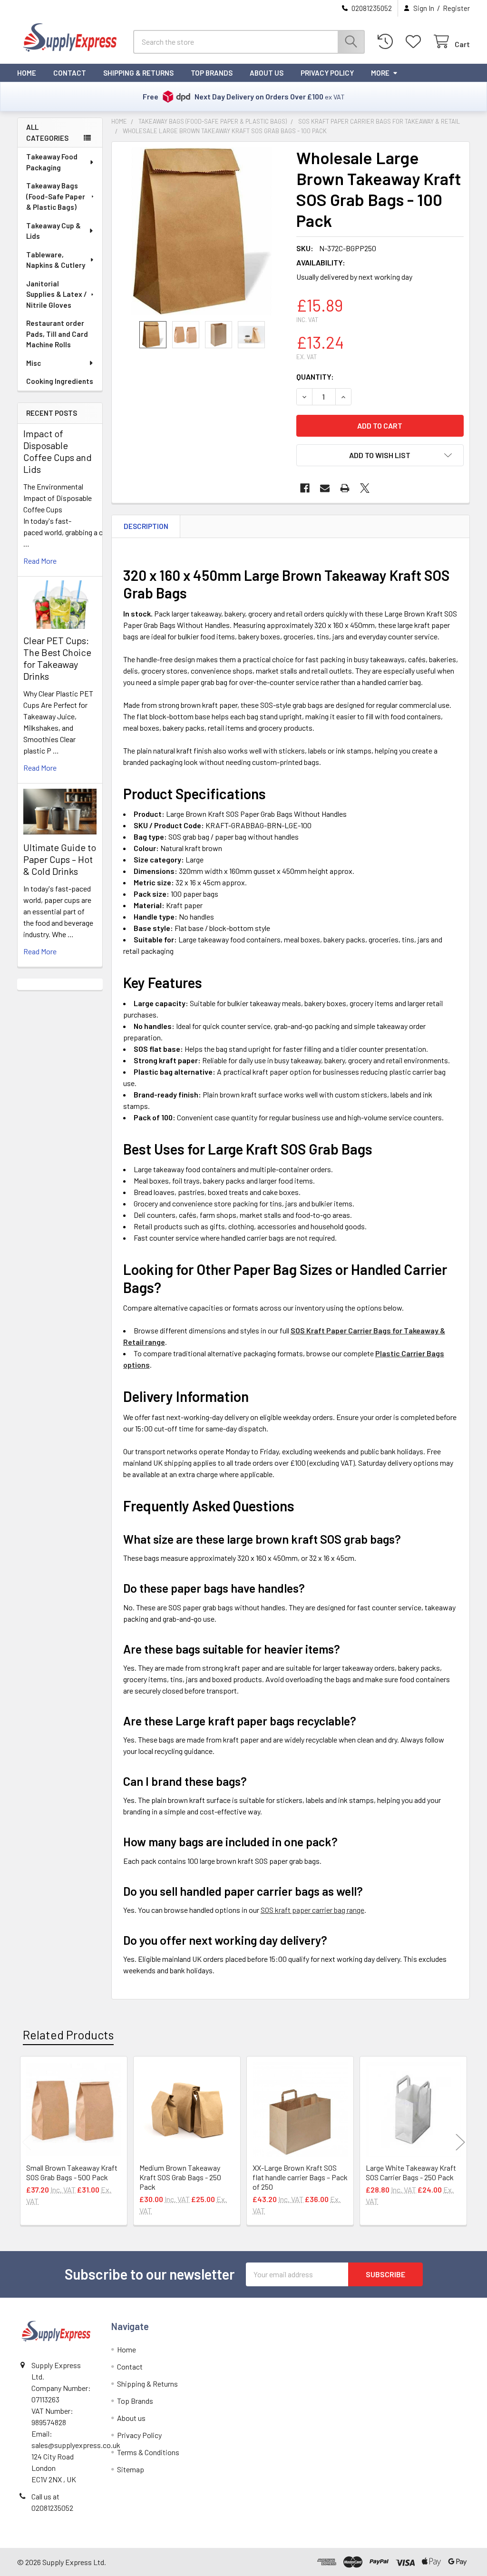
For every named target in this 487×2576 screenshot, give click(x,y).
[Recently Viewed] (387, 42)
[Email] (325, 488)
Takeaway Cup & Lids (54, 231)
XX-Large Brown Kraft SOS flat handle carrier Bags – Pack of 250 (300, 2177)
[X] (365, 488)
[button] (380, 455)
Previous (27, 2142)
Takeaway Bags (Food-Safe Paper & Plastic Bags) (56, 196)
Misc (34, 363)
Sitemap (131, 2469)
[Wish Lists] (415, 42)
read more (40, 561)
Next (460, 2142)
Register (456, 8)
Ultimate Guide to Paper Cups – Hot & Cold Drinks (60, 859)
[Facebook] (305, 488)
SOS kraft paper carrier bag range (312, 1910)
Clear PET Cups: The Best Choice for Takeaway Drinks (57, 658)
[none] (201, 231)
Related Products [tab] (68, 2035)
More (380, 73)
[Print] (345, 488)
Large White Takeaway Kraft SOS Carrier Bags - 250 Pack (411, 2172)
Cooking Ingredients (60, 381)
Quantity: (315, 377)
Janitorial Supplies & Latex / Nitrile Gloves (57, 294)
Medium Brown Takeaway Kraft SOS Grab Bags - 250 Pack (180, 2177)
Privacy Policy (327, 73)
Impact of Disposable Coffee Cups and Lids (58, 451)
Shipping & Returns (138, 73)
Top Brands (212, 73)
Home (27, 73)
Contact (70, 73)
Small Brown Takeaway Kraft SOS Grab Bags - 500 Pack (72, 2172)
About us (267, 73)
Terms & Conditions (148, 2452)
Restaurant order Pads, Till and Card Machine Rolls (57, 334)
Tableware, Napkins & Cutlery (56, 260)
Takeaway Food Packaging (52, 162)
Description (146, 526)
